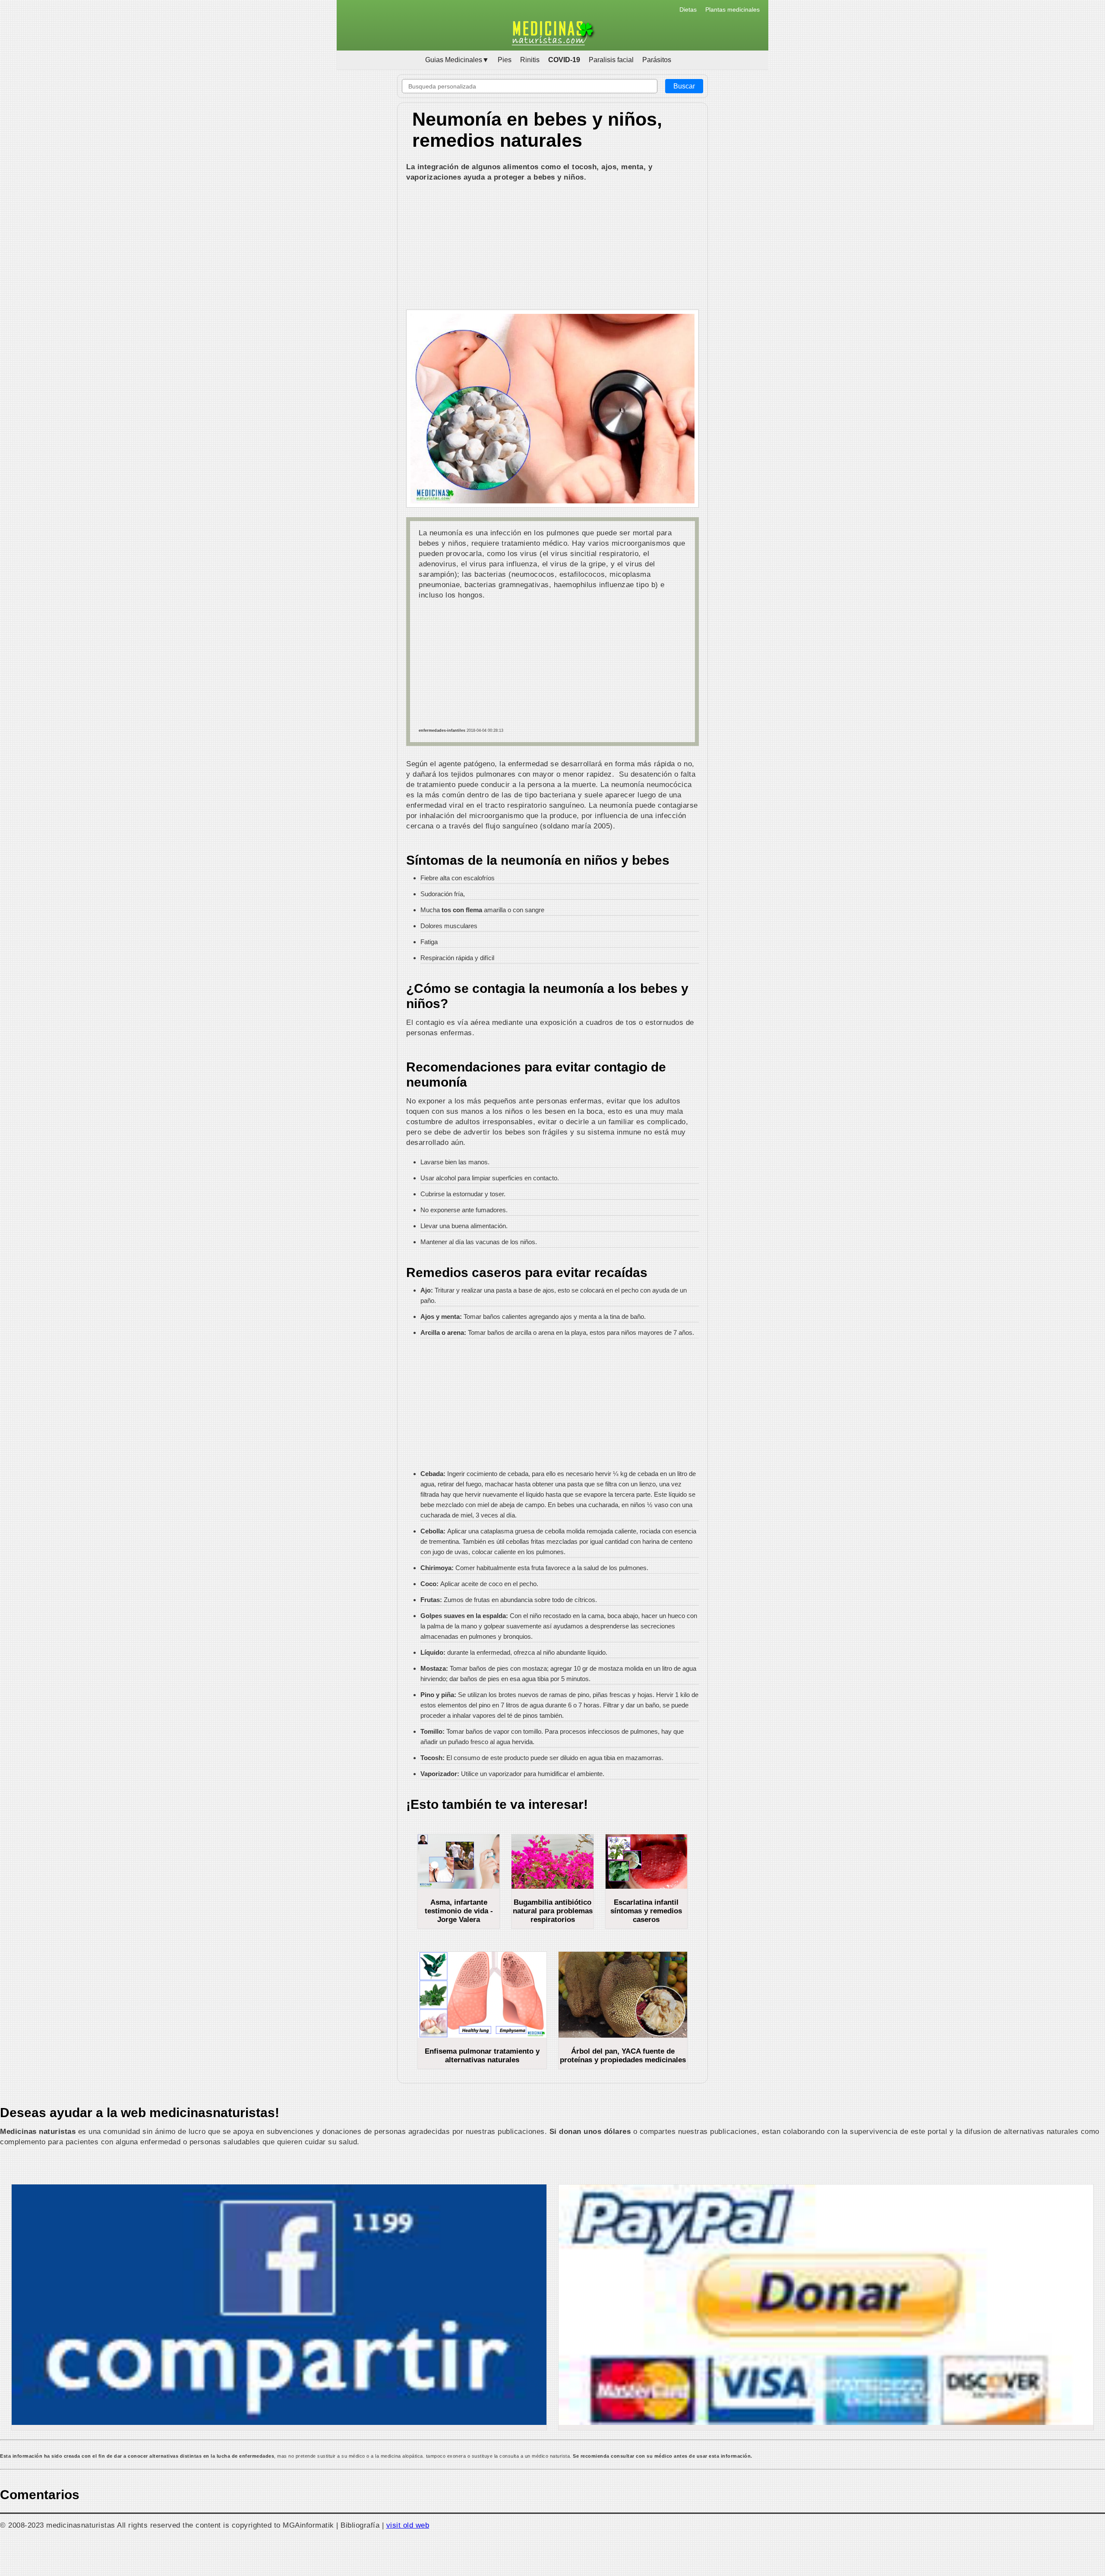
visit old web (408, 2525)
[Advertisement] (552, 247)
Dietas (688, 9)
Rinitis (530, 60)
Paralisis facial (611, 60)
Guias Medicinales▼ (457, 60)
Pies (505, 60)
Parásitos (657, 60)
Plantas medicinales (732, 9)
